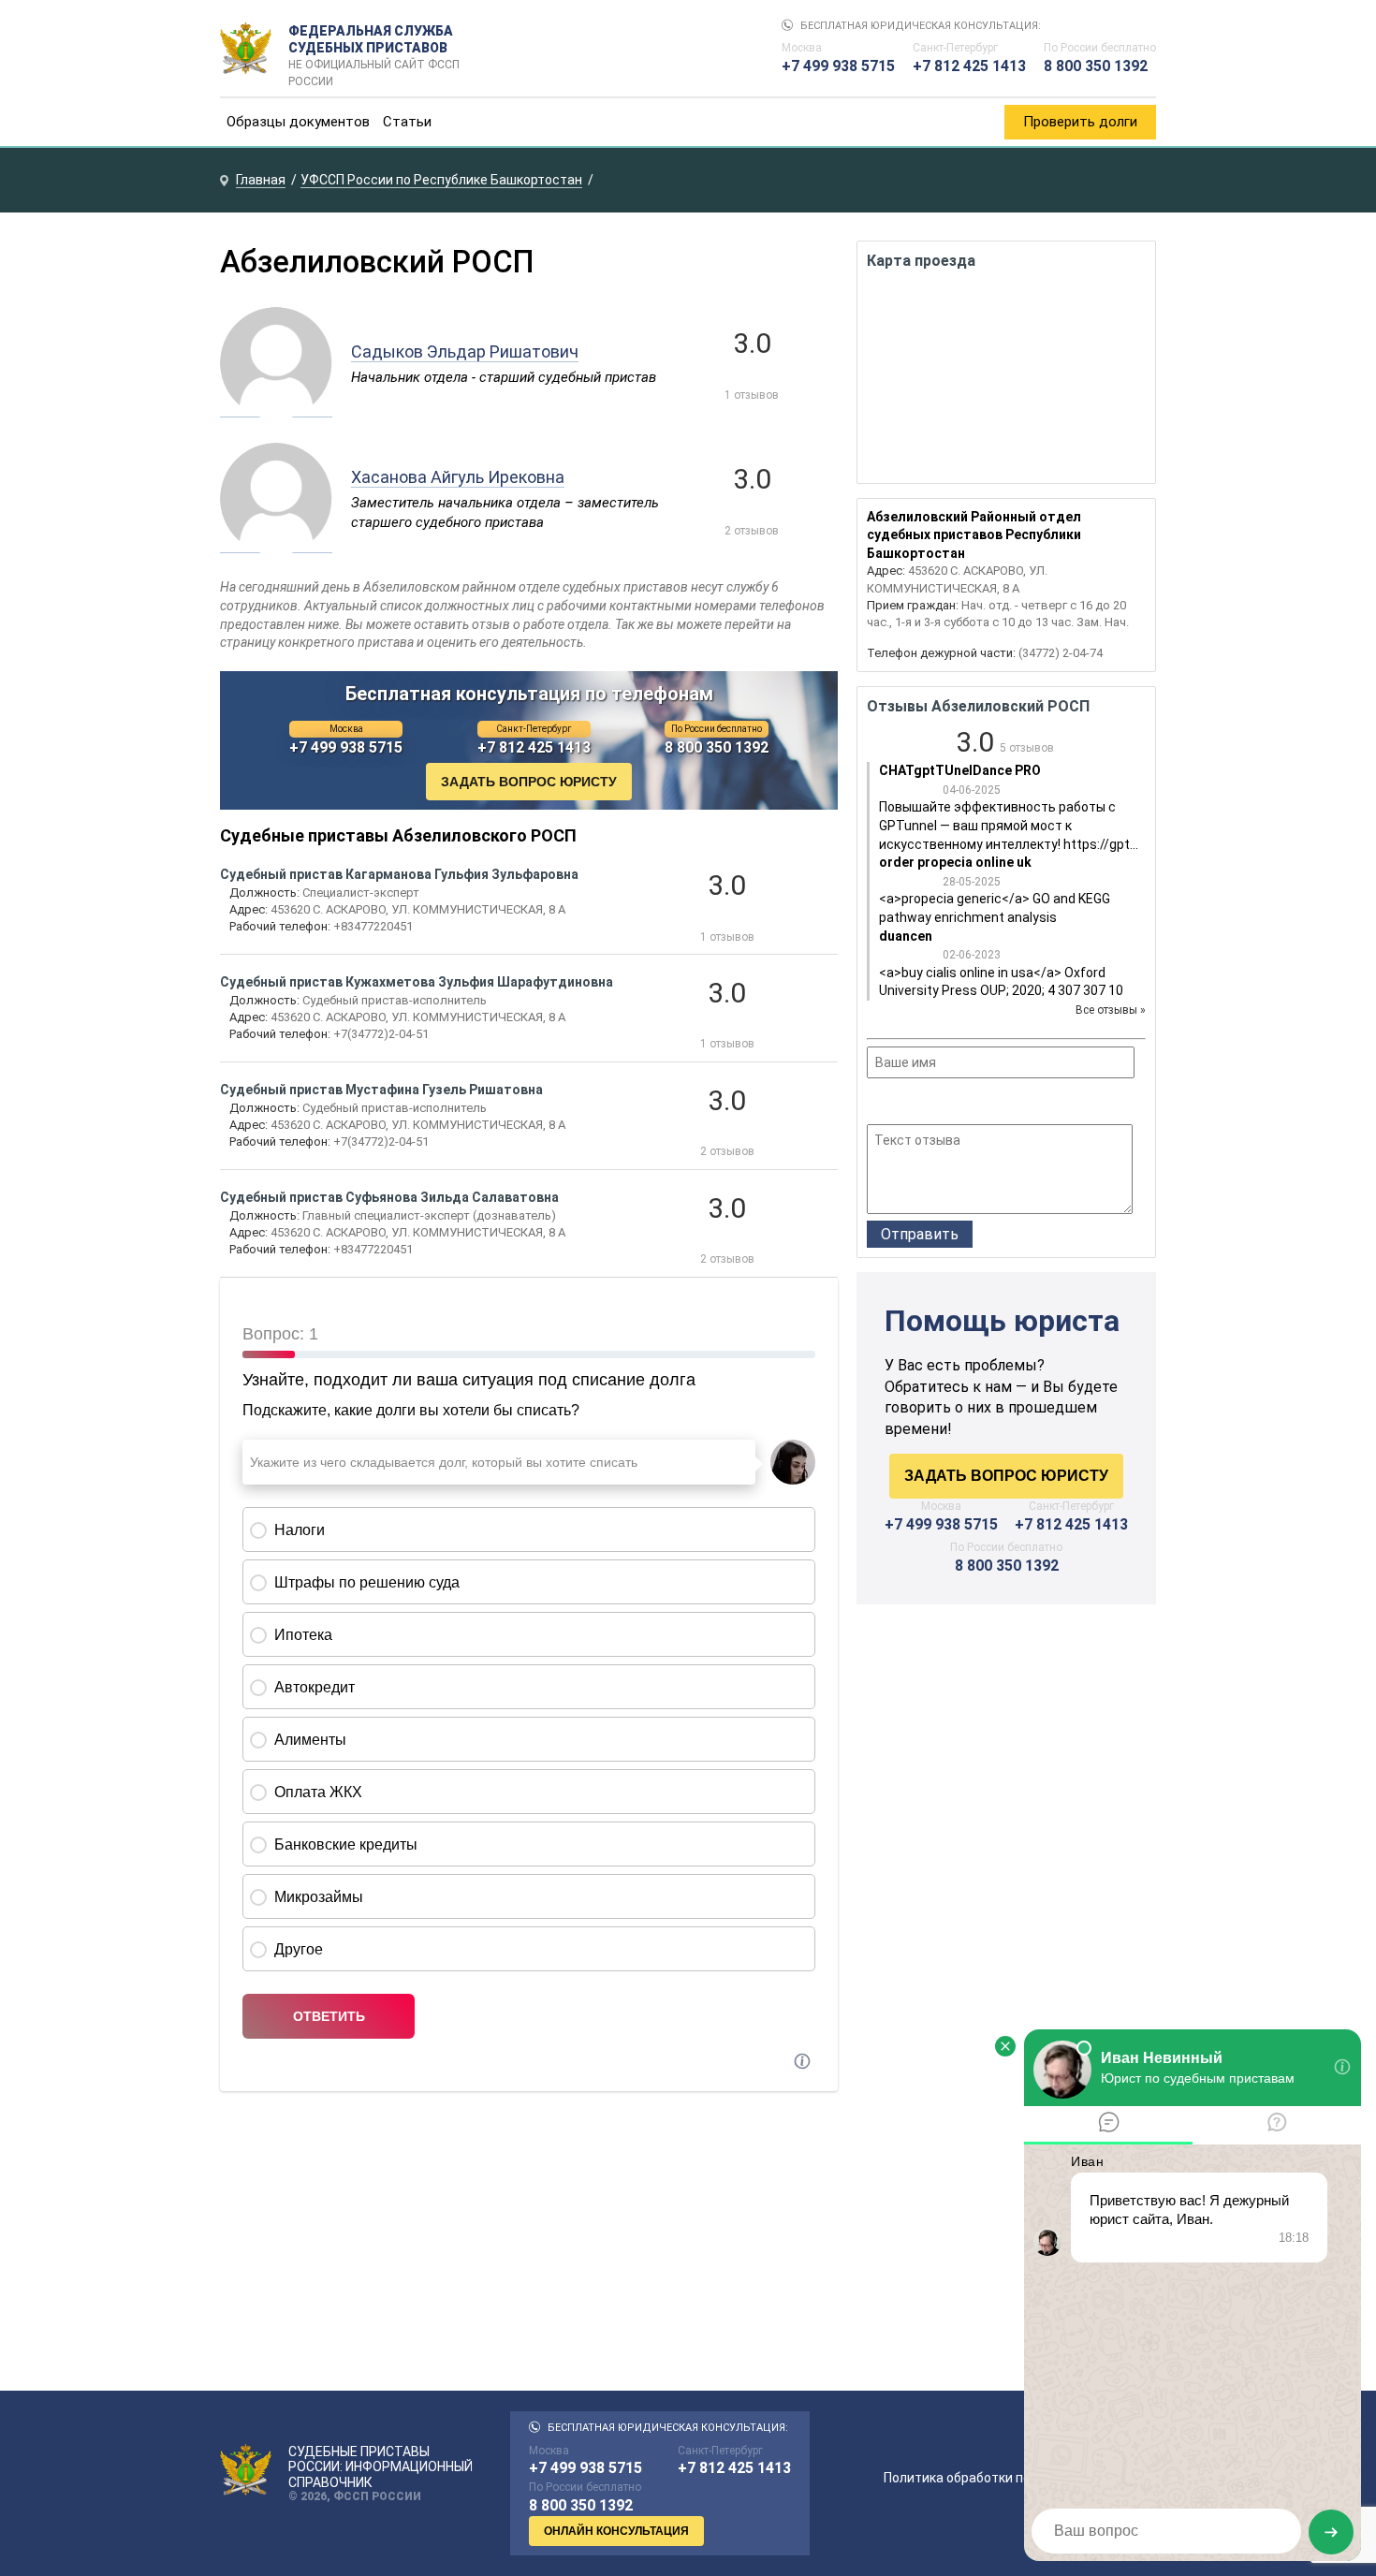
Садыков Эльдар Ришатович (465, 351)
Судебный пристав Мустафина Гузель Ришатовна (381, 1090)
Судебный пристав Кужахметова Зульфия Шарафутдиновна (417, 982)
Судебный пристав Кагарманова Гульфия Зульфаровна (399, 874)
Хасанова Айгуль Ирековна (458, 477)
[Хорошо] (928, 1104)
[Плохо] (903, 1104)
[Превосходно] (979, 1104)
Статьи (407, 122)
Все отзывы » (1111, 1010)
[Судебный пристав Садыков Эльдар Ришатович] (276, 407)
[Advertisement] (1006, 1778)
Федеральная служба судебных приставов (374, 49)
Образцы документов (298, 122)
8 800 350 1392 (1096, 66)
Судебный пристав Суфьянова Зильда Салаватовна (389, 1197)
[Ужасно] (878, 1104)
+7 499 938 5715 (838, 66)
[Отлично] (953, 1104)
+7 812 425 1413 (969, 66)
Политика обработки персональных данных (1020, 2478)
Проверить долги (1080, 122)
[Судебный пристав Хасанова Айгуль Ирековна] (276, 543)
